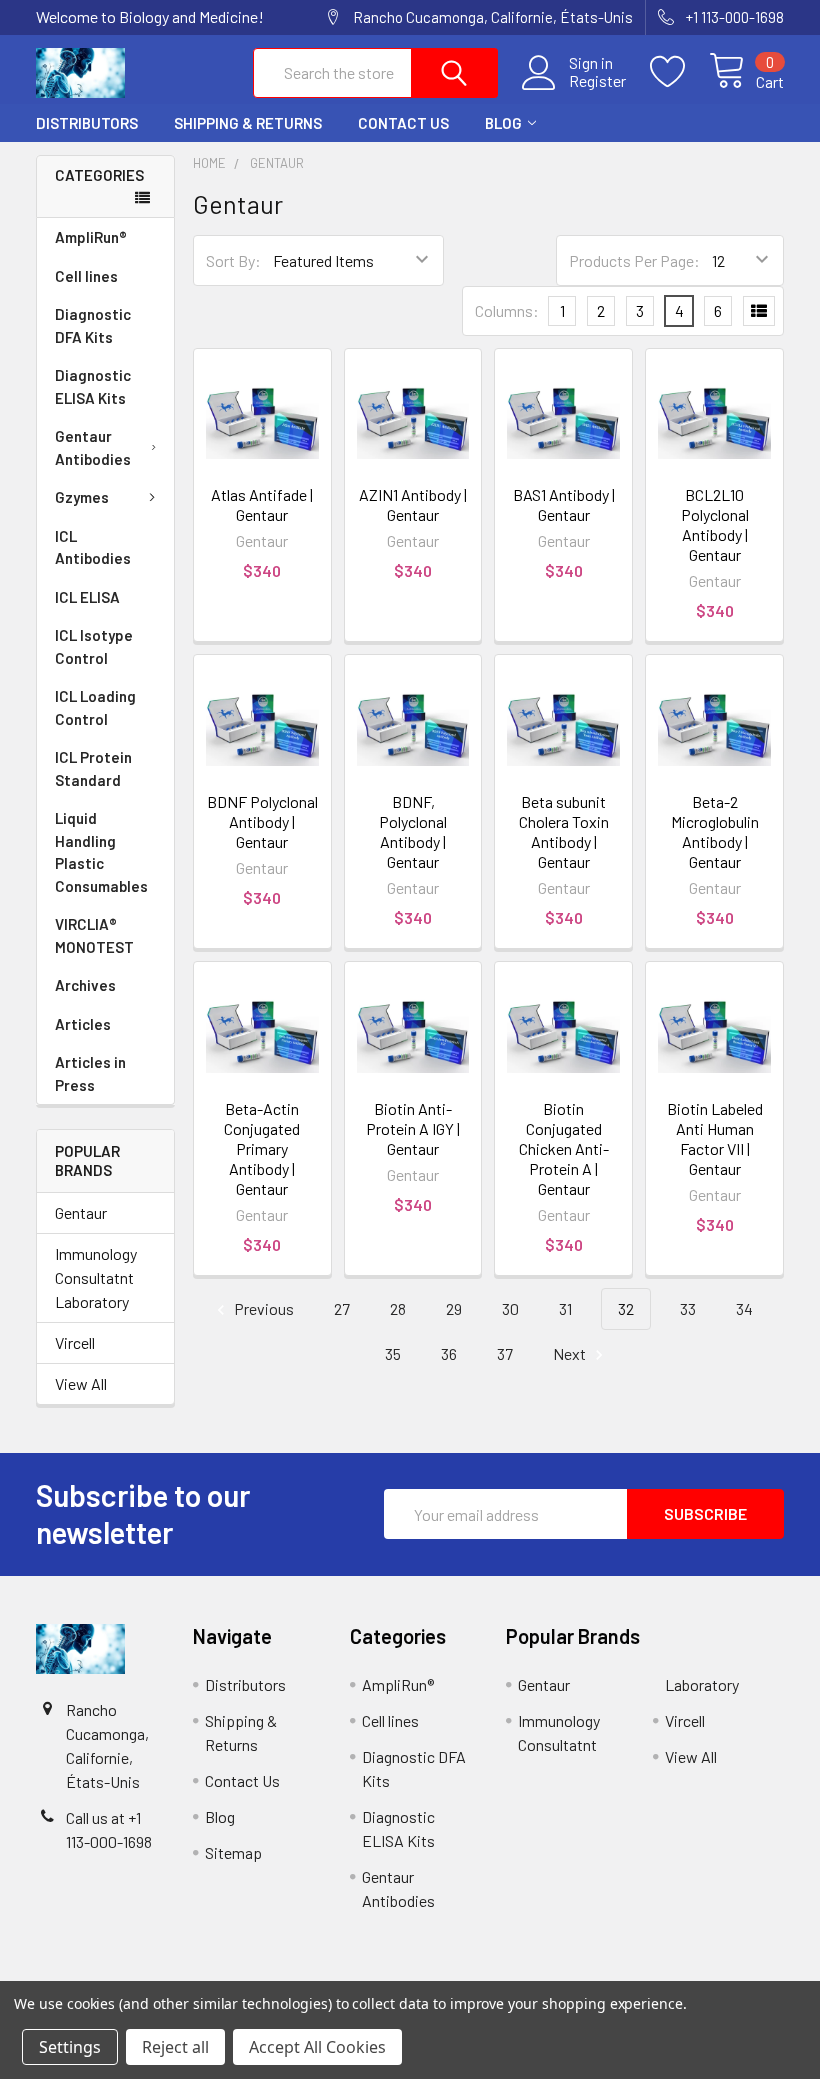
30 (510, 1308)
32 (626, 1308)
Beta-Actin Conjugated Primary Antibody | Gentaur (262, 1148)
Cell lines (86, 276)
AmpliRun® (91, 237)
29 (454, 1308)
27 (342, 1308)
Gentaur (81, 1212)
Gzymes (82, 497)
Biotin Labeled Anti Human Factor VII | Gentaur (715, 1138)
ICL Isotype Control (94, 646)
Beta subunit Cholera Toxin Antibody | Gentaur (564, 831)
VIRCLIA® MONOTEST (94, 935)
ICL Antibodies (93, 547)
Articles (83, 1024)
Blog (503, 123)
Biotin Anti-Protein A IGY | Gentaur (413, 1128)
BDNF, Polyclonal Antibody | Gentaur (413, 831)
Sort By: (233, 260)
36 (449, 1353)
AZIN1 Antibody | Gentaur (413, 504)
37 (505, 1353)
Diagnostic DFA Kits (93, 325)
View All (81, 1383)
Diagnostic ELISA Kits (93, 386)
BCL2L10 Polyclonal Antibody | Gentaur (715, 524)
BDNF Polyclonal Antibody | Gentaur (262, 821)
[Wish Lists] (679, 72)
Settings (70, 2047)
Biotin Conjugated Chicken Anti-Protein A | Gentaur (564, 1148)
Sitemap (233, 1852)
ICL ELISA (87, 597)
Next (571, 1353)
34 (744, 1308)
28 (398, 1308)
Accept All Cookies (317, 2047)
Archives (85, 985)
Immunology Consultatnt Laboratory (96, 1277)
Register (597, 81)
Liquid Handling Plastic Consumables (101, 852)
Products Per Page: (634, 260)
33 (688, 1308)
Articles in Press (90, 1073)
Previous (262, 1308)
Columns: (507, 310)
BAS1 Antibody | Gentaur (564, 504)
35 (393, 1353)
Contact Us (403, 123)
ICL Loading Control (95, 707)
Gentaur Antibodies (93, 447)
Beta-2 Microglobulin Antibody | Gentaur (715, 831)
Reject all (175, 2047)
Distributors (87, 123)
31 (565, 1308)
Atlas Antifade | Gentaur (262, 504)
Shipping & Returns (248, 123)
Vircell (75, 1342)
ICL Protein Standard (93, 768)
